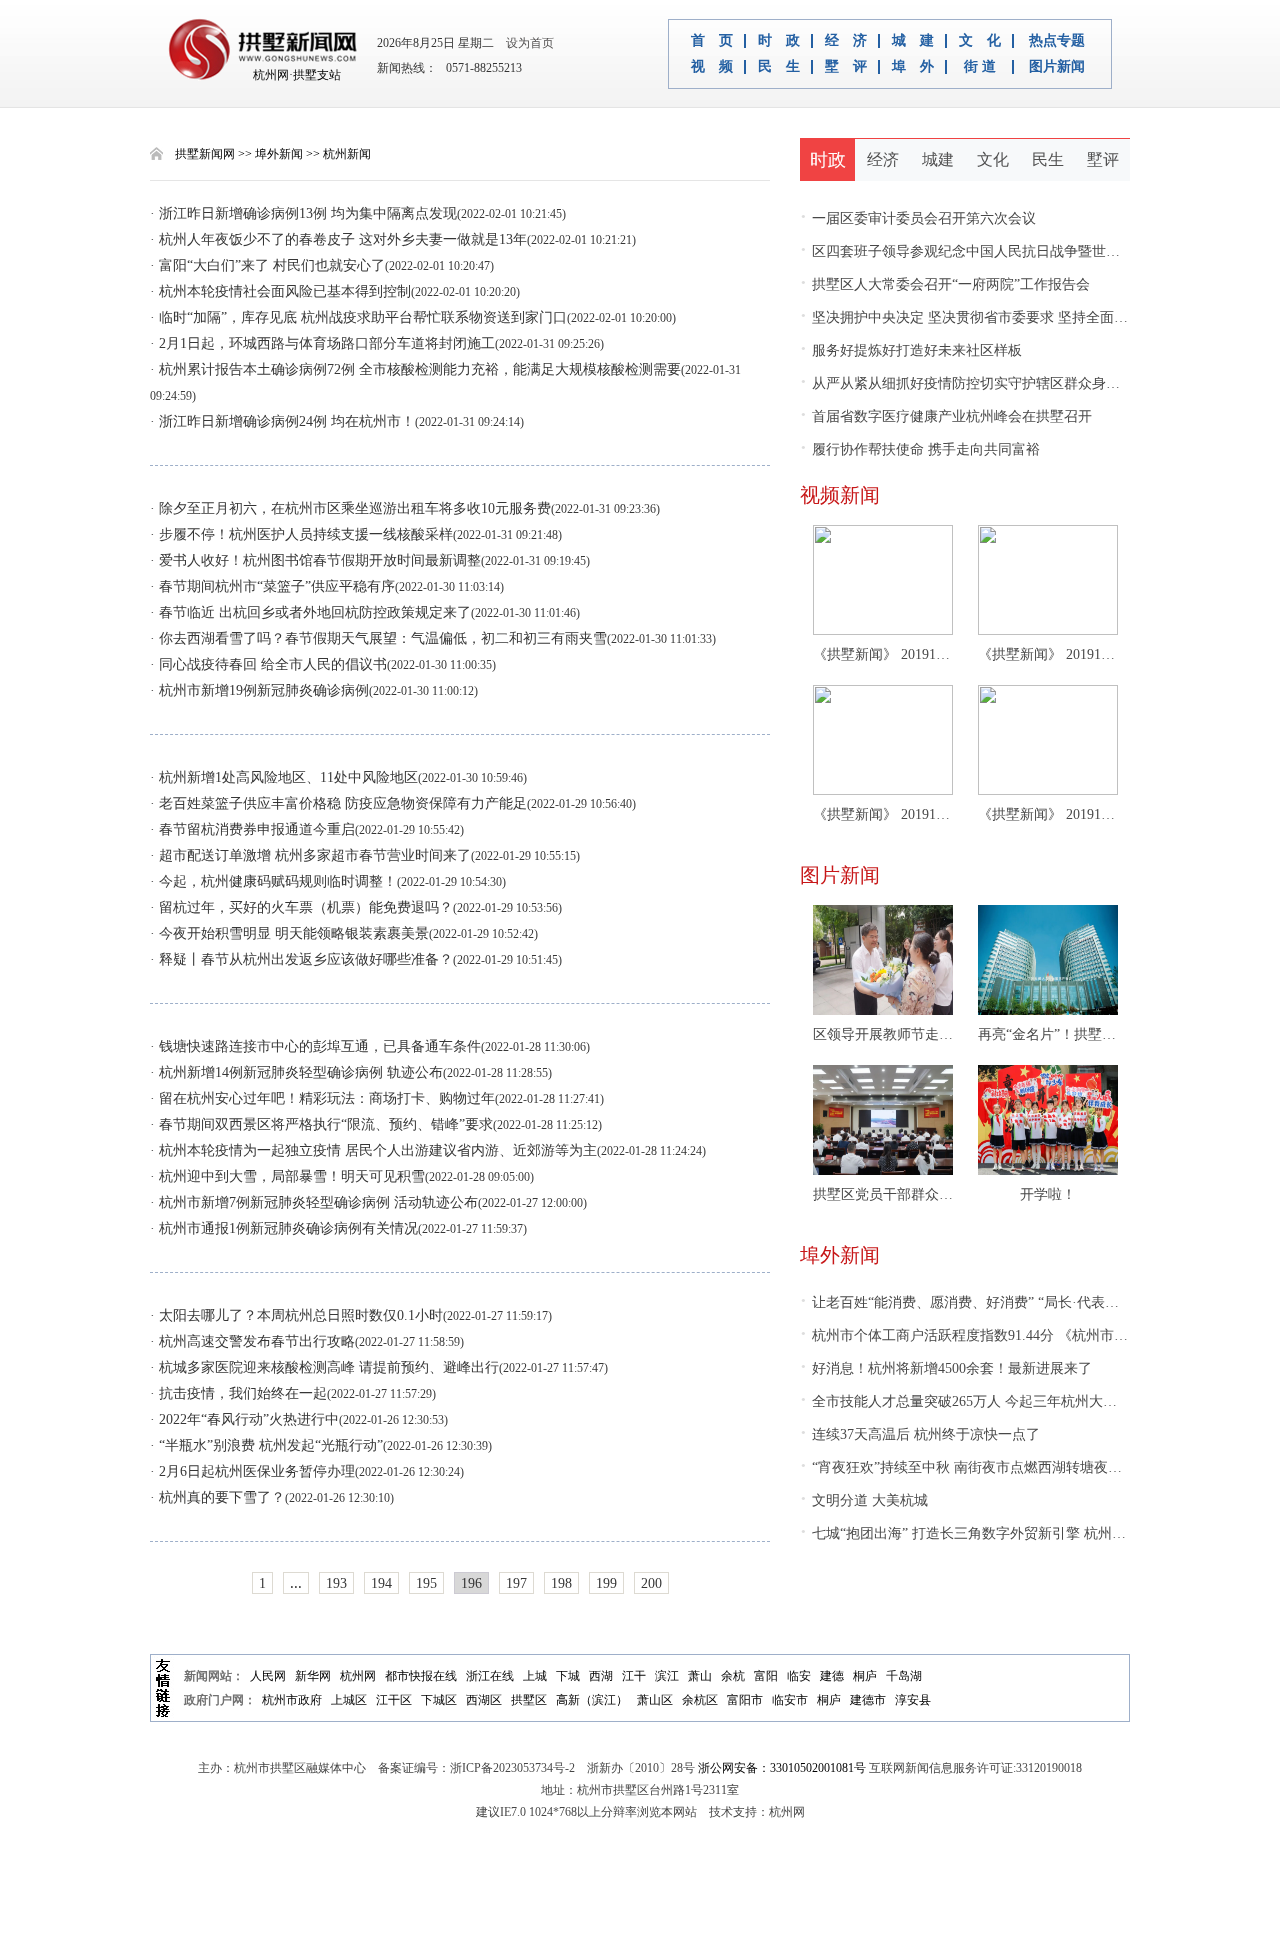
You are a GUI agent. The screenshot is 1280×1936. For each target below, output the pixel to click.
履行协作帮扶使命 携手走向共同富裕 (920, 449)
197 (516, 1583)
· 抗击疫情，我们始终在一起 (238, 1393)
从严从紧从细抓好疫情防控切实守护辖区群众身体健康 (974, 383)
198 (561, 1583)
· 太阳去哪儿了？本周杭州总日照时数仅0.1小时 (296, 1315)
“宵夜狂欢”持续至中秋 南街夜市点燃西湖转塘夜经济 (968, 1467)
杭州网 (358, 1676)
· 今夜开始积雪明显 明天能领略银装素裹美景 (289, 933)
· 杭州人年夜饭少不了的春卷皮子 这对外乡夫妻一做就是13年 (338, 239)
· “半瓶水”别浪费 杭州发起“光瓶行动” (266, 1445)
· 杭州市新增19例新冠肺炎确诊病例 (259, 690)
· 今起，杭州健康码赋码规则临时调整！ (273, 881)
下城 (568, 1676)
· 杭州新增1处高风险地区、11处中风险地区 (284, 777)
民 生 (779, 67)
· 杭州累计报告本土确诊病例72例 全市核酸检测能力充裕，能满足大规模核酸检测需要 (415, 369)
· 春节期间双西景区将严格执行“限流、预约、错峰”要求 (321, 1124)
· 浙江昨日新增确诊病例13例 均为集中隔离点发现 (303, 213)
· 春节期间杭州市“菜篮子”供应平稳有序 (272, 586)
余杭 (733, 1676)
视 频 (712, 67)
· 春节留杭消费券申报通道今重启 (252, 829)
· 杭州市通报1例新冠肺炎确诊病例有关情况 (284, 1228)
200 (651, 1583)
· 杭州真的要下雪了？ (217, 1497)
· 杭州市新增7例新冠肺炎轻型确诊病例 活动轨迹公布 (314, 1202)
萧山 (700, 1676)
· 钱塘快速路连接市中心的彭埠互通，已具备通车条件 (315, 1046)
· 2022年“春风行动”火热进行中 (244, 1419)
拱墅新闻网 (205, 154)
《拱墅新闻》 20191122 (1048, 654)
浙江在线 (490, 1676)
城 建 (913, 41)
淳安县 (913, 1700)
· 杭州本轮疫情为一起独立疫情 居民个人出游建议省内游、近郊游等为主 (373, 1150)
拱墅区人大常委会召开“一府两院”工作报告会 (945, 284)
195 (426, 1583)
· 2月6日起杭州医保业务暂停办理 (252, 1471)
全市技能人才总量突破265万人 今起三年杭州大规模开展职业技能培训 (1021, 1401)
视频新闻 (840, 495)
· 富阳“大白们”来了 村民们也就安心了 (267, 265)
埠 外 (913, 67)
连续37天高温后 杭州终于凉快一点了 (920, 1434)
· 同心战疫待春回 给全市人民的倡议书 (268, 664)
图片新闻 (1057, 67)
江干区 (394, 1700)
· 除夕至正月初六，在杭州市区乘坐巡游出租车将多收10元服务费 (350, 508)
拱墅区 (529, 1700)
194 (381, 1583)
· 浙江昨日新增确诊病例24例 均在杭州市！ (282, 421)
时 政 (779, 41)
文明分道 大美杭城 (864, 1500)
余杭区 (700, 1700)
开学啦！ (1048, 1194)
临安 (799, 1676)
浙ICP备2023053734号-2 (512, 1768)
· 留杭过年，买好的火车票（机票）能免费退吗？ (301, 907)
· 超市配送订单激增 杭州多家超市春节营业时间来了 (310, 855)
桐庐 (865, 1676)
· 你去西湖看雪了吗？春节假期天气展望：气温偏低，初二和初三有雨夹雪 (378, 638)
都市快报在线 (421, 1676)
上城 (535, 1676)
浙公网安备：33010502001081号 (782, 1768)
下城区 (439, 1700)
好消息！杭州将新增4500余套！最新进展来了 (946, 1368)
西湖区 (484, 1700)
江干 (634, 1676)
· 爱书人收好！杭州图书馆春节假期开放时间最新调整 (315, 560)
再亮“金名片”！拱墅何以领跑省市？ (1048, 1034)
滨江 (667, 1676)
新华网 (313, 1676)
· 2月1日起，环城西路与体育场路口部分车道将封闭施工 (322, 343)
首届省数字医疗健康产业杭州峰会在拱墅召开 (946, 416)
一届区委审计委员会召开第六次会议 (918, 218)
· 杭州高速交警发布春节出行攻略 (252, 1341)
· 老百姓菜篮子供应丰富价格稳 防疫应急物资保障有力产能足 (338, 803)
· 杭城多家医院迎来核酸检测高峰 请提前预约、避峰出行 (324, 1367)
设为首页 (525, 43)
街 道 (980, 67)
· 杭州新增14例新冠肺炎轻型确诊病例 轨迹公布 (296, 1072)
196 (471, 1583)
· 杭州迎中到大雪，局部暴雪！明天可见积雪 (287, 1176)
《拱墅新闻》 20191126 (883, 654)
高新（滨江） (592, 1700)
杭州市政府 (292, 1700)
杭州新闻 (347, 154)
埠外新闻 (279, 154)
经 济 (846, 41)
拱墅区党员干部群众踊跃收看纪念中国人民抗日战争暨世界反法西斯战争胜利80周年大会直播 (883, 1194)
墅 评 (846, 67)
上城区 (349, 1700)
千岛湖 (904, 1676)
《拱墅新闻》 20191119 (883, 814)
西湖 (601, 1676)
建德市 (868, 1700)
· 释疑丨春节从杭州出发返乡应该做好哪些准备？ (301, 959)
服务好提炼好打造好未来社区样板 (911, 350)
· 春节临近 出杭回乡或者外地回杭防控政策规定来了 (310, 612)
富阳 (766, 1676)
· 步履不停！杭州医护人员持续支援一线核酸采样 (301, 534)
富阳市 (745, 1700)
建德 (832, 1676)
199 (606, 1583)
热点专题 (1057, 41)
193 (336, 1583)
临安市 (790, 1700)
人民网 (268, 1676)
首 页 (712, 41)
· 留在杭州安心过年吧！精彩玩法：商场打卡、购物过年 (322, 1098)
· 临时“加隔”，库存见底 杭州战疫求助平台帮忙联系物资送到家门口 (358, 317)
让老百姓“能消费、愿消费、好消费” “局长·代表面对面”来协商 (997, 1302)
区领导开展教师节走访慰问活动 (883, 1034)
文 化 (980, 41)
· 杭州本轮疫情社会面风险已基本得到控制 (280, 291)
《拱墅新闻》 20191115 (1048, 814)
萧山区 (655, 1700)
